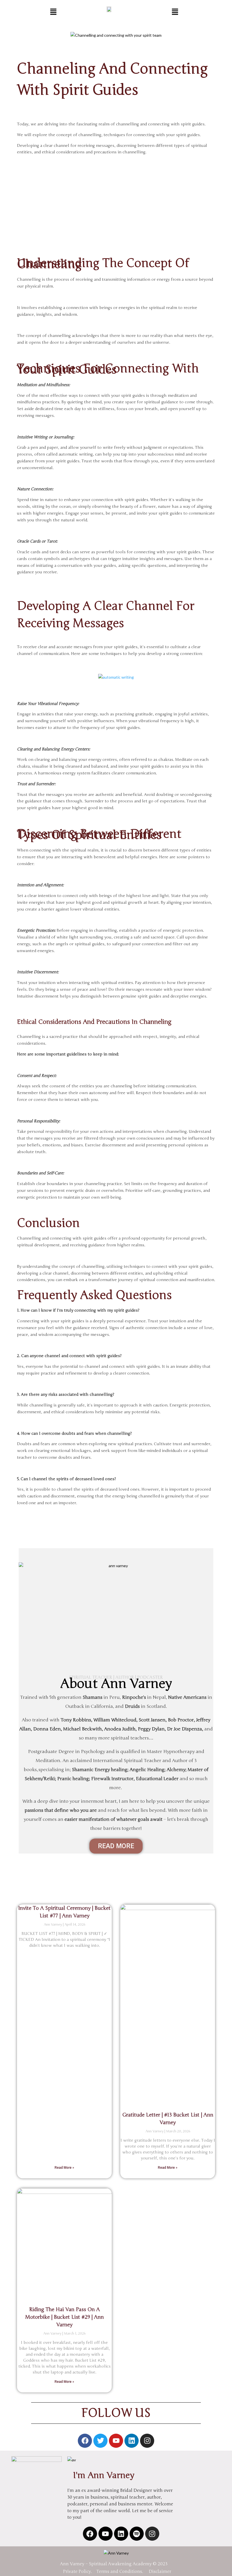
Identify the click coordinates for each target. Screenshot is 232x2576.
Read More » (64, 2168)
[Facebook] (85, 2441)
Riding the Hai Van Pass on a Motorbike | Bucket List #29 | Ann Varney (65, 2317)
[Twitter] (100, 2441)
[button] (53, 11)
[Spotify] (137, 2534)
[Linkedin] (132, 2441)
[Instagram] (147, 2441)
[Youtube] (116, 2441)
